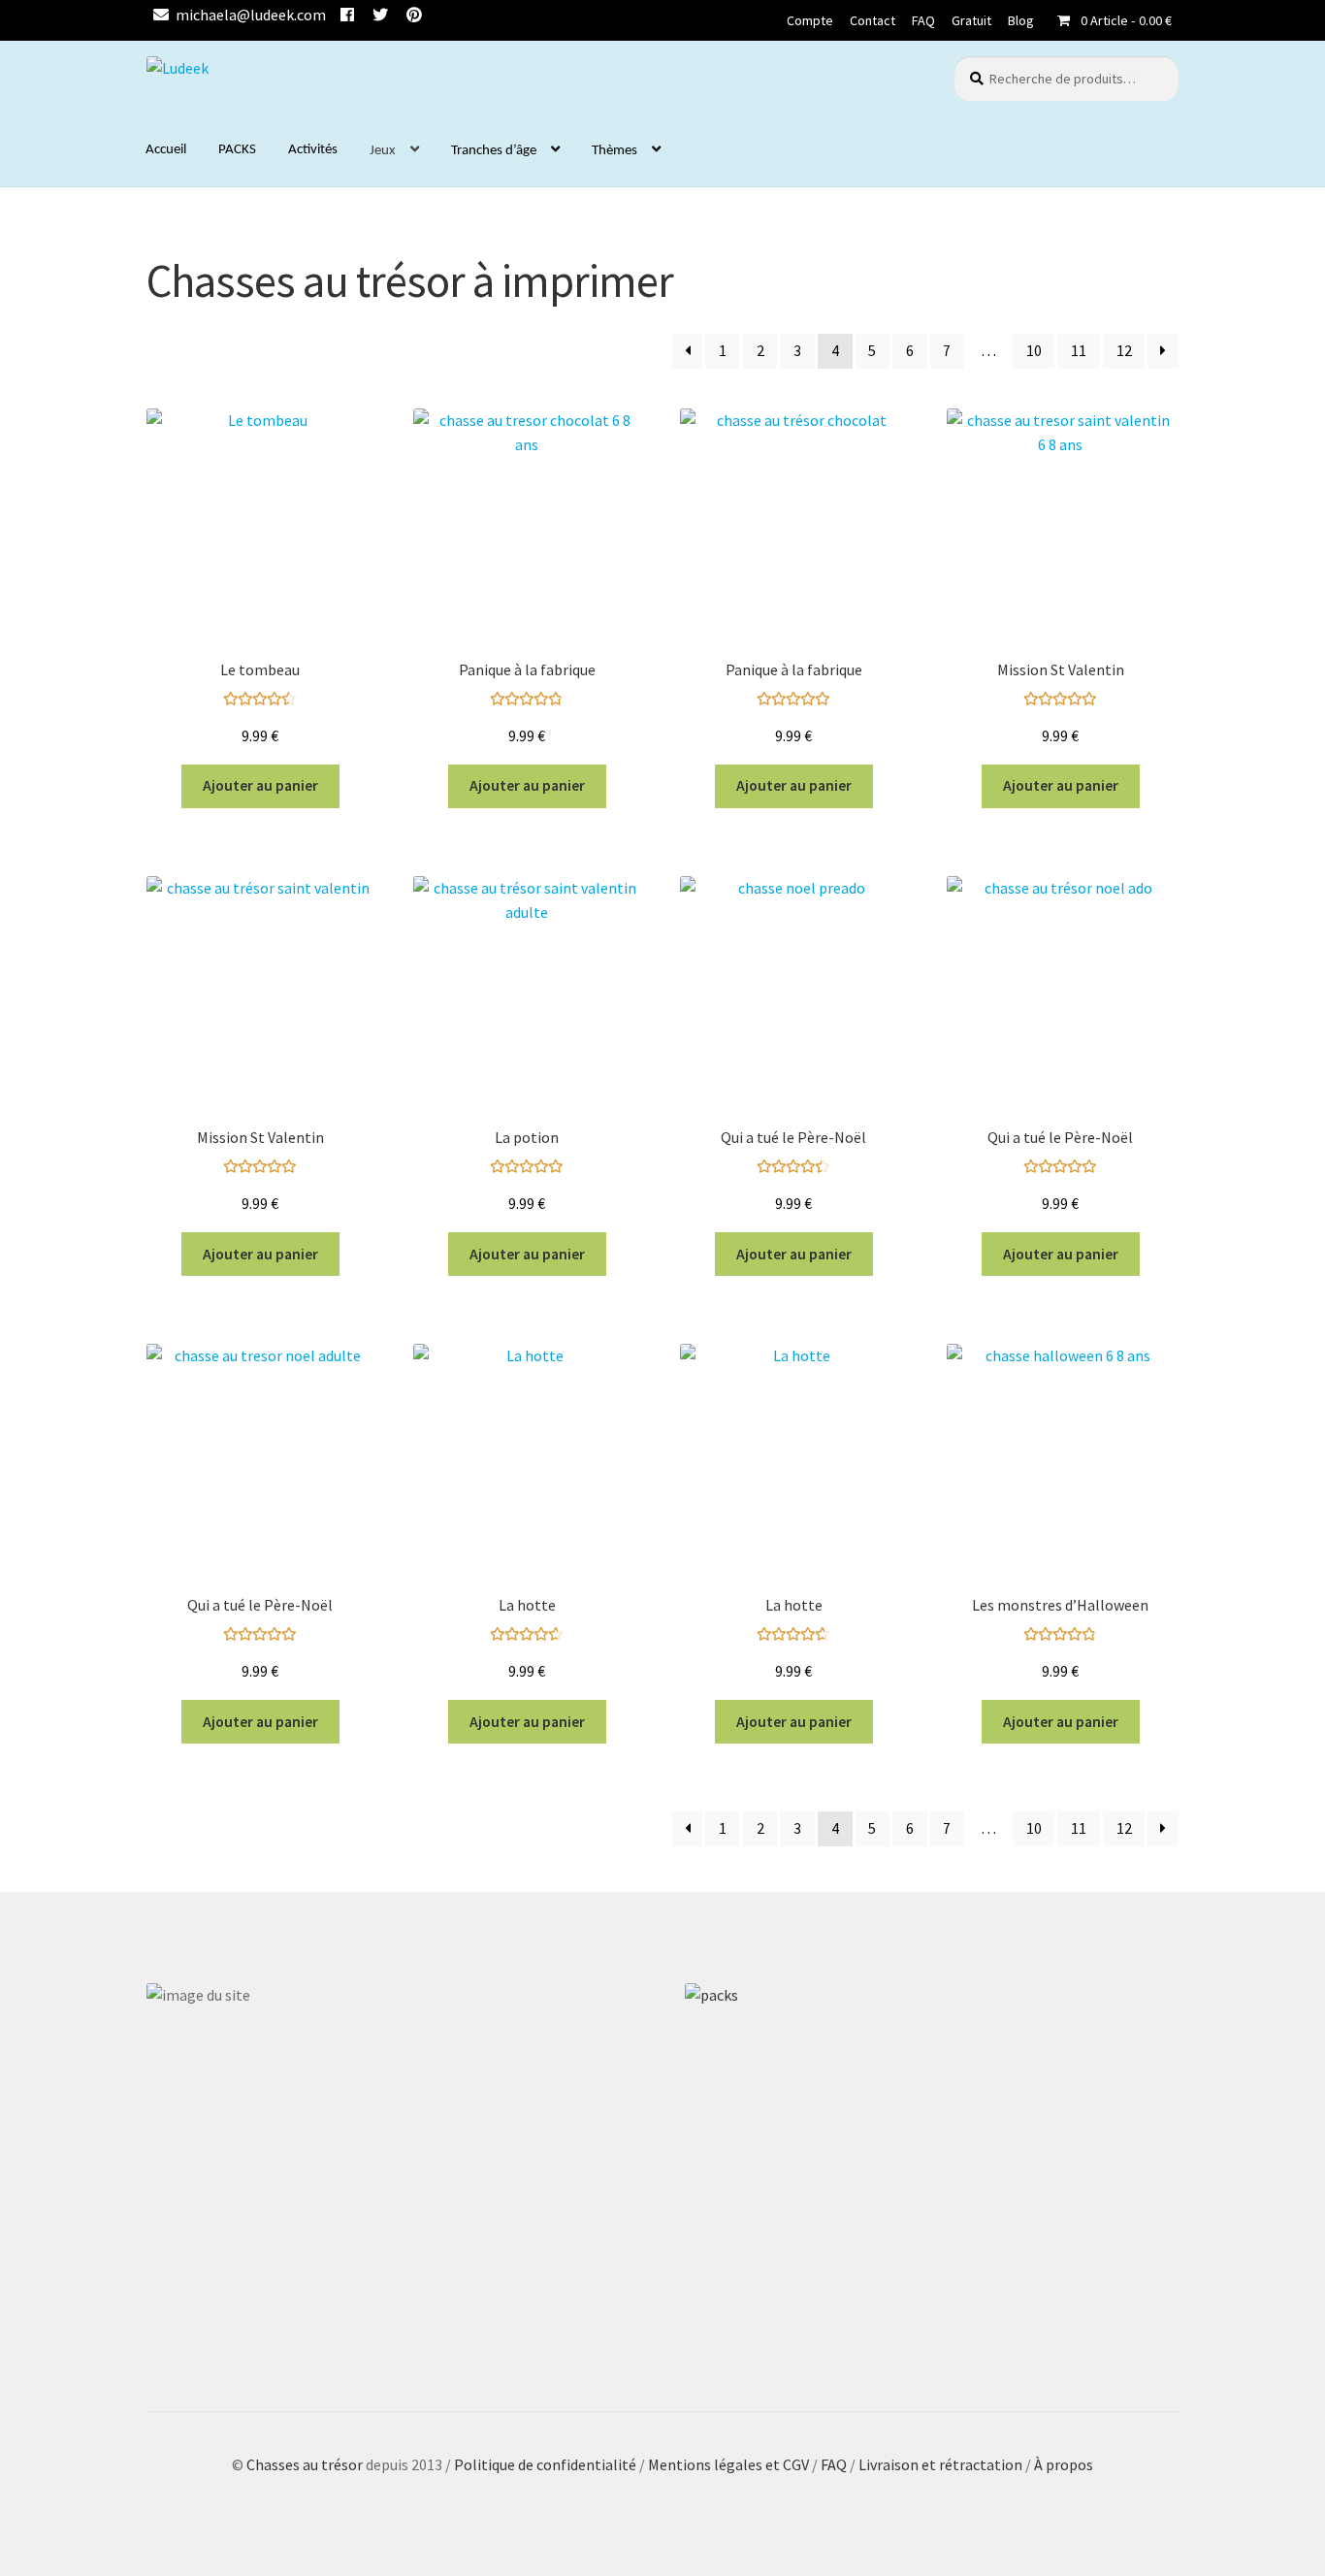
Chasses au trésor (306, 2464)
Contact (873, 20)
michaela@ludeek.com (251, 15)
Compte (810, 20)
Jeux (383, 151)
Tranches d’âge (494, 151)
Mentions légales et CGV (730, 2464)
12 (1124, 351)
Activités (313, 150)
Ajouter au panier (260, 785)
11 (1079, 351)
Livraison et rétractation (940, 2464)
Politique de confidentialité (545, 2464)
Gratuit (971, 20)
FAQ (923, 20)
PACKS (237, 150)
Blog (1021, 20)
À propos (1064, 2464)
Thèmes (614, 151)
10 (1034, 351)
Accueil (166, 150)
